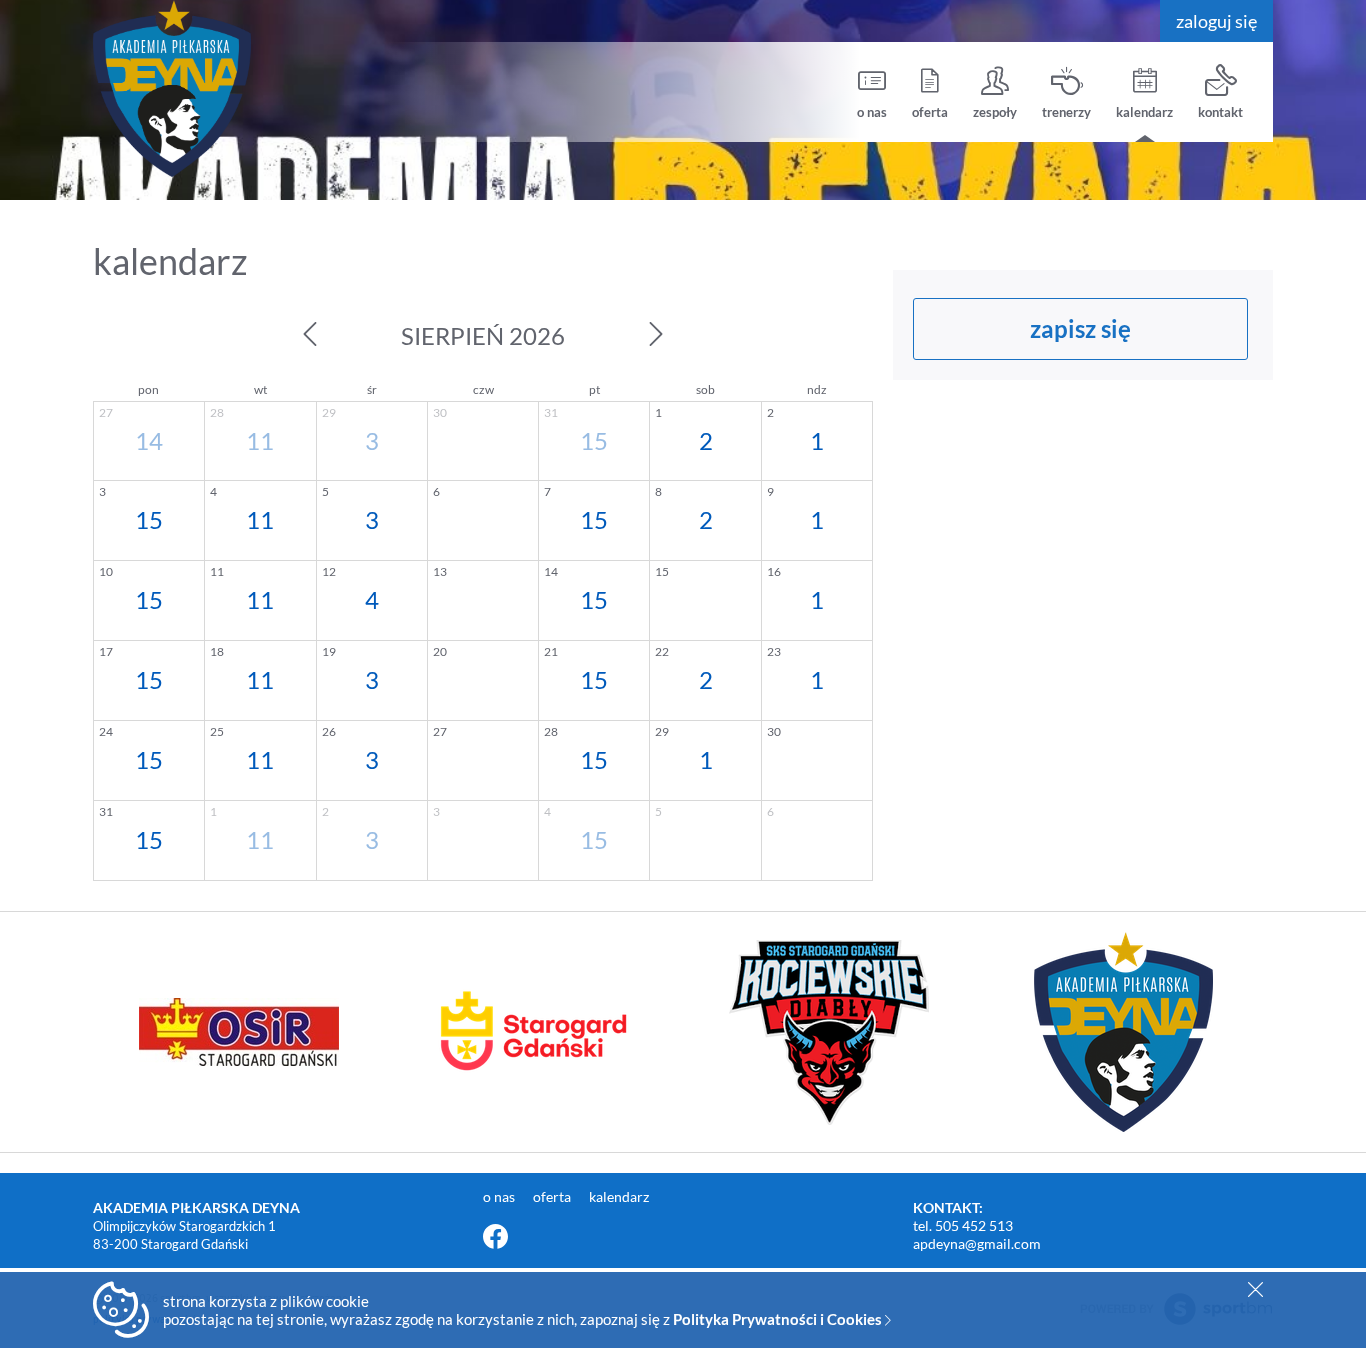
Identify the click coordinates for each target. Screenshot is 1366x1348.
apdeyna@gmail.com (977, 1243)
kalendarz (1144, 111)
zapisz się (1080, 328)
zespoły (995, 111)
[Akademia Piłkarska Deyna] (243, 88)
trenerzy (1066, 111)
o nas (872, 111)
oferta (930, 111)
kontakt (1220, 111)
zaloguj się (1216, 21)
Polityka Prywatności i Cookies (779, 1319)
